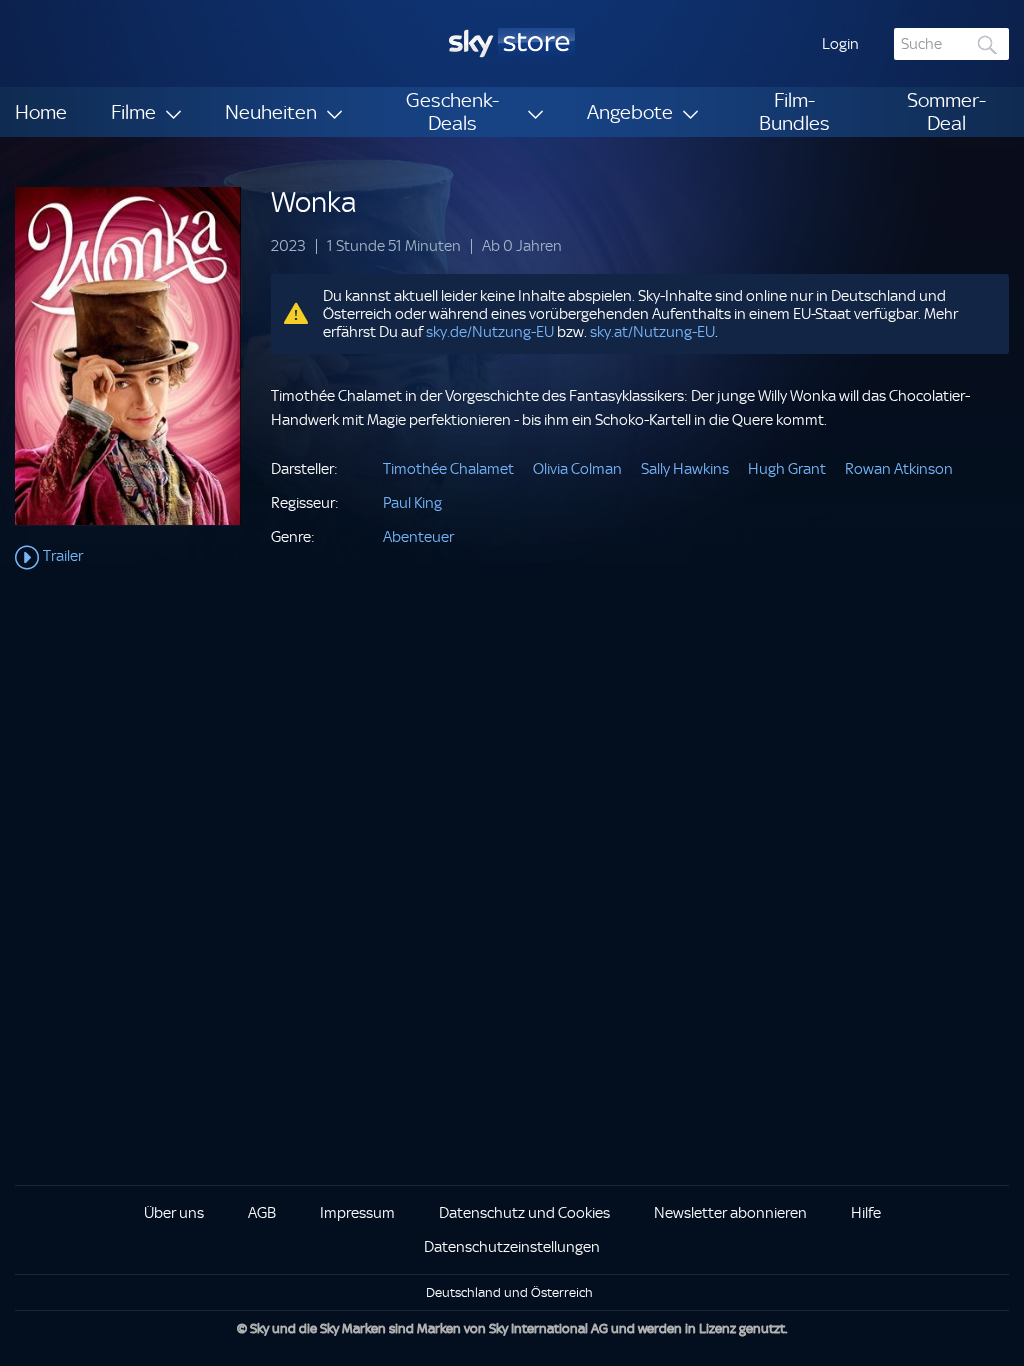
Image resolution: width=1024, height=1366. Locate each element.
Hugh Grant (787, 469)
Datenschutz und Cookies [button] (524, 1213)
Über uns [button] (174, 1213)
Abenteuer (418, 537)
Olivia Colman (577, 469)
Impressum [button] (357, 1213)
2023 (288, 246)
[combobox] (951, 44)
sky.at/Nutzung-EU (652, 332)
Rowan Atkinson (899, 469)
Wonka (313, 202)
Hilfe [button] (866, 1213)
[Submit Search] (988, 44)
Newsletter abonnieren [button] (730, 1213)
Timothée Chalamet (448, 469)
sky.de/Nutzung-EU (490, 332)
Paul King (412, 503)
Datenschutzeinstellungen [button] (512, 1247)
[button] (840, 44)
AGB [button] (262, 1213)
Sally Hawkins (685, 469)
